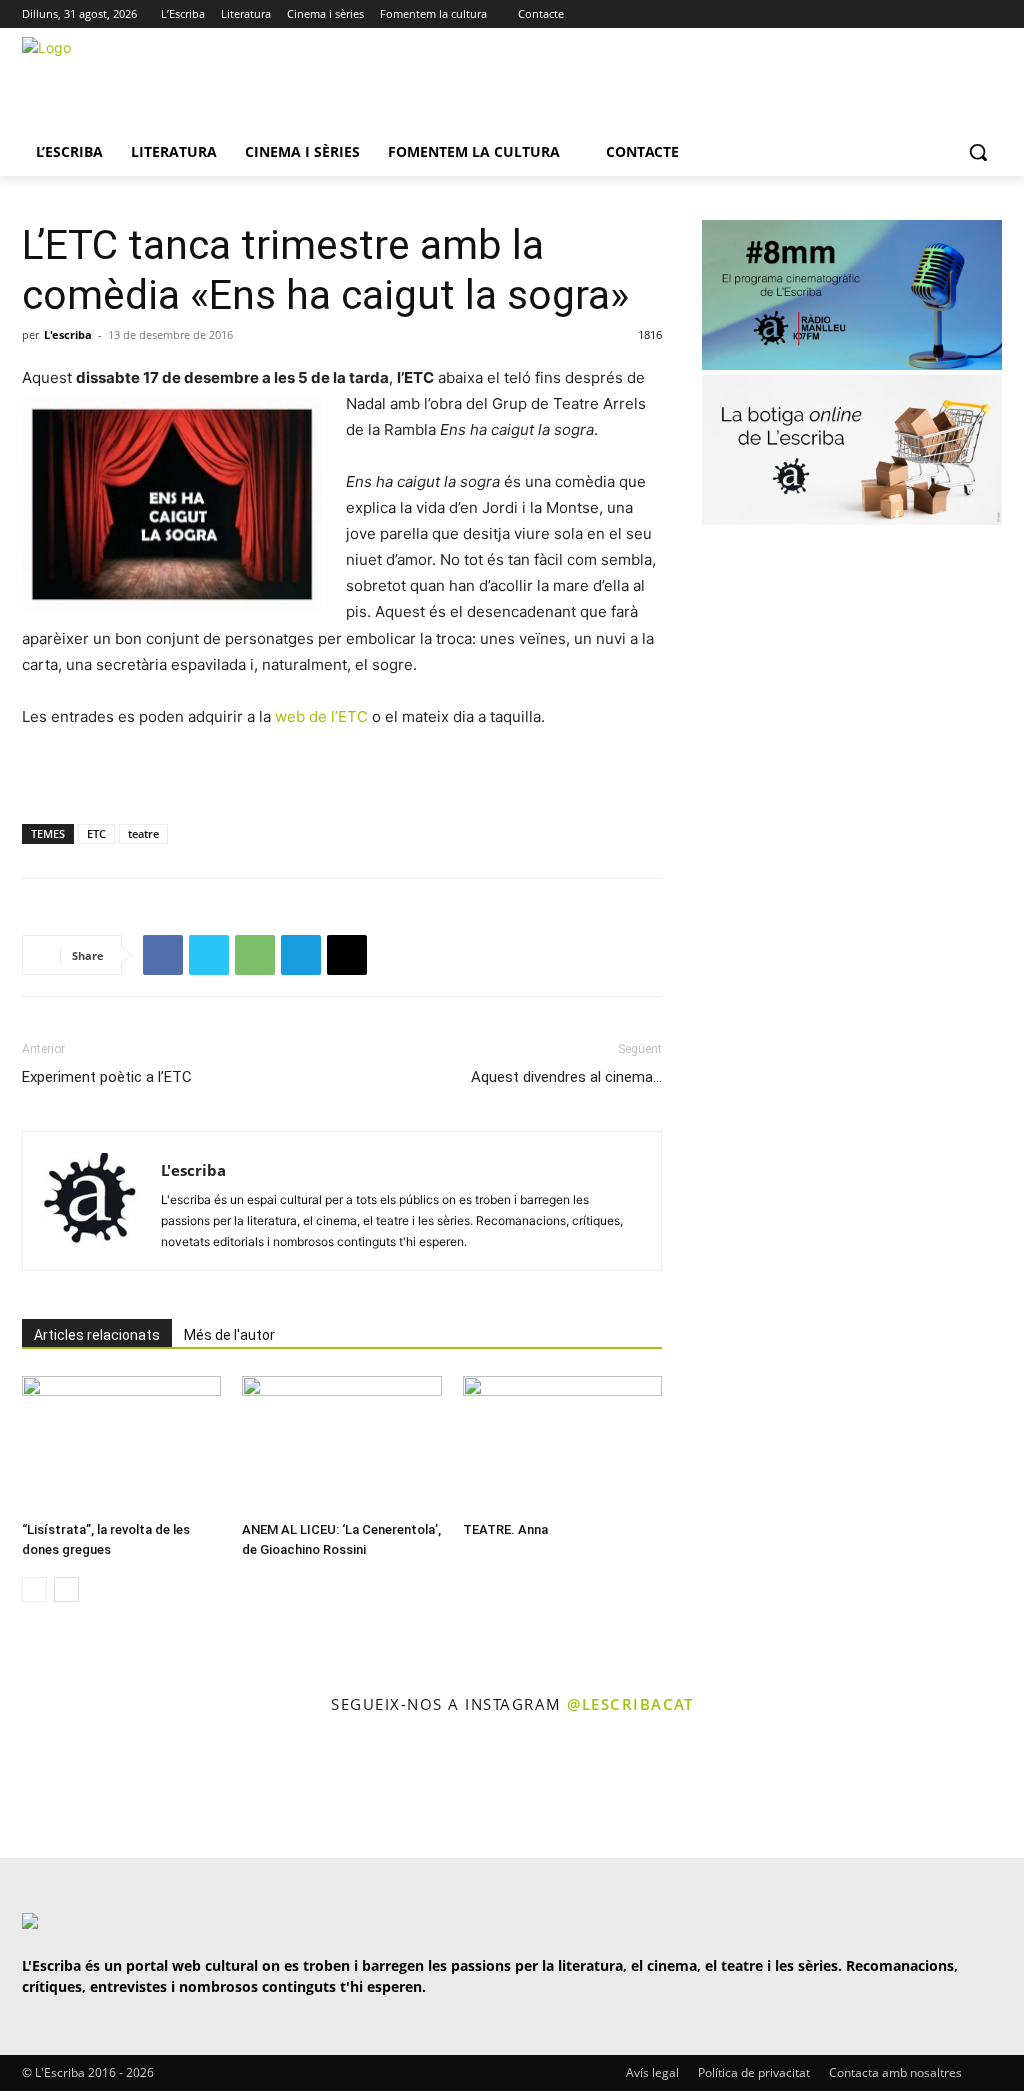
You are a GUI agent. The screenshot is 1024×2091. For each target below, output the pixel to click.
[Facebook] (990, 14)
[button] (978, 152)
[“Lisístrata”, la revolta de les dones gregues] (121, 1444)
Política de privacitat (754, 2072)
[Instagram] (962, 14)
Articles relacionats (97, 1335)
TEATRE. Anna (505, 1529)
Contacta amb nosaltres (895, 2072)
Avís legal (652, 2072)
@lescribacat (630, 1704)
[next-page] (66, 1589)
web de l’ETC (321, 716)
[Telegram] (301, 955)
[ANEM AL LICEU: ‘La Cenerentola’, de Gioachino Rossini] (341, 1444)
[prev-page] (34, 1589)
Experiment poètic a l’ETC (107, 1077)
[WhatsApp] (255, 955)
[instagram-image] (59, 1788)
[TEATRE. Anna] (562, 1444)
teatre (143, 833)
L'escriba (68, 334)
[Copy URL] (347, 955)
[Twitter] (935, 14)
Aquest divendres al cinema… (566, 1077)
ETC (96, 833)
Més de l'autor (229, 1335)
